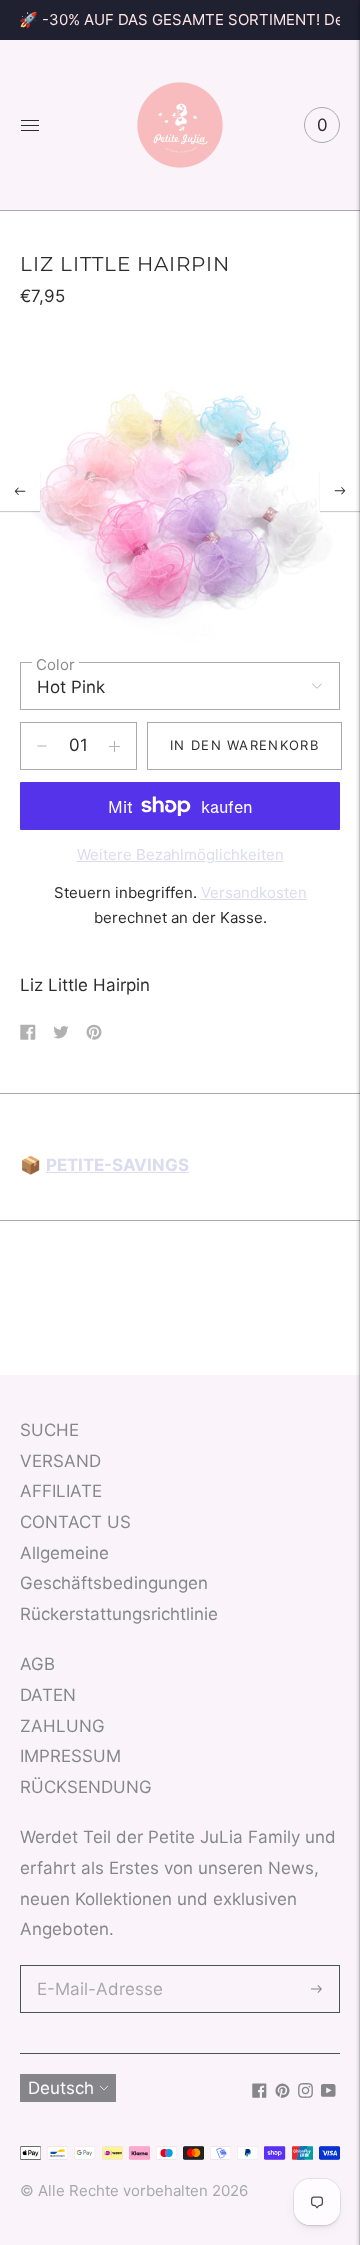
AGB (37, 1664)
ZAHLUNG (62, 1726)
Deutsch (61, 2088)
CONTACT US (75, 1522)
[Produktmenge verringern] (114, 746)
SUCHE (49, 1430)
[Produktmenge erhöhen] (42, 746)
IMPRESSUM (70, 1756)
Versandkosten (254, 892)
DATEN (48, 1695)
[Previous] (20, 491)
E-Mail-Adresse (95, 1967)
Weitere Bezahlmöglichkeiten (180, 854)
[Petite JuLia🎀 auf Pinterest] (282, 2092)
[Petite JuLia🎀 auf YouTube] (328, 2092)
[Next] (340, 491)
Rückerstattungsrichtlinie (119, 1614)
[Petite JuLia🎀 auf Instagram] (305, 2092)
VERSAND (60, 1461)
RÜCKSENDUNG (86, 1787)
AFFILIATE (61, 1491)
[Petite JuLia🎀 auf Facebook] (259, 2092)
